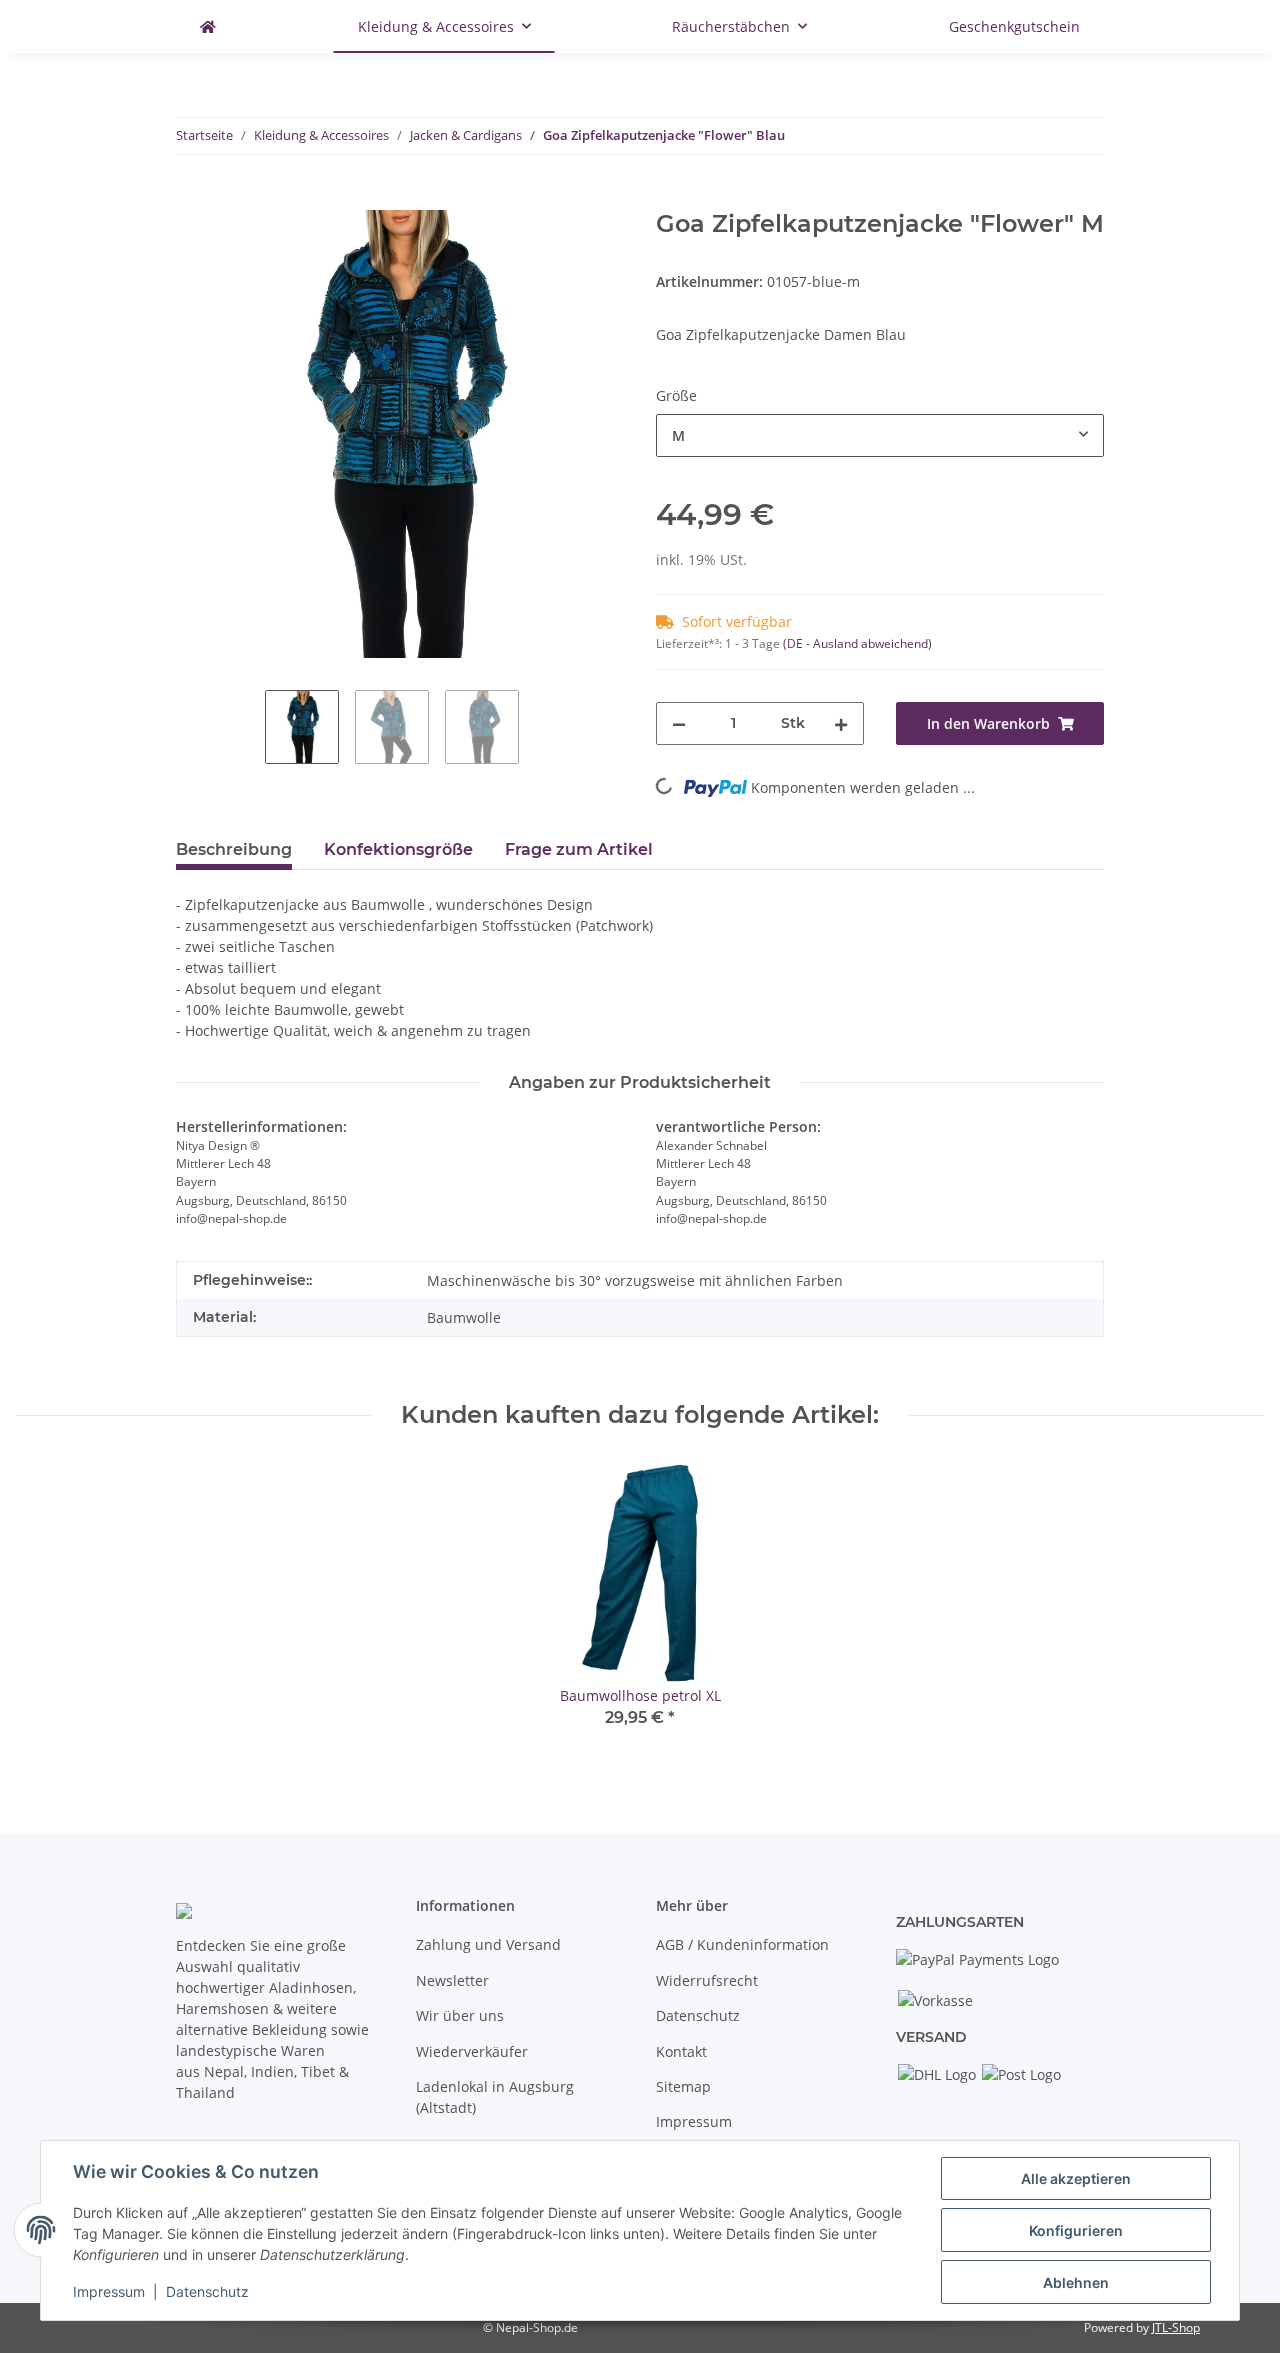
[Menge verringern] (679, 723)
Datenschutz (698, 2015)
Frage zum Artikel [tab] (579, 849)
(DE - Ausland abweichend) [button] (857, 643)
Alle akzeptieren (1076, 2178)
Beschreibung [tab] (234, 849)
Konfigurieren (1076, 2230)
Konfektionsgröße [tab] (398, 849)
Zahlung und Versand (488, 1944)
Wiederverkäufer (472, 2051)
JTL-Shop (1176, 2327)
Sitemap (683, 2086)
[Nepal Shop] (208, 26)
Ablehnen (1076, 2282)
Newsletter (452, 1980)
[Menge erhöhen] (841, 723)
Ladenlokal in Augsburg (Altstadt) (495, 2097)
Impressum (694, 2121)
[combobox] (880, 435)
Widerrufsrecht (707, 1980)
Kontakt (681, 2051)
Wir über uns (460, 2015)
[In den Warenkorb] (192, 199)
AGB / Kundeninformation (742, 1944)
